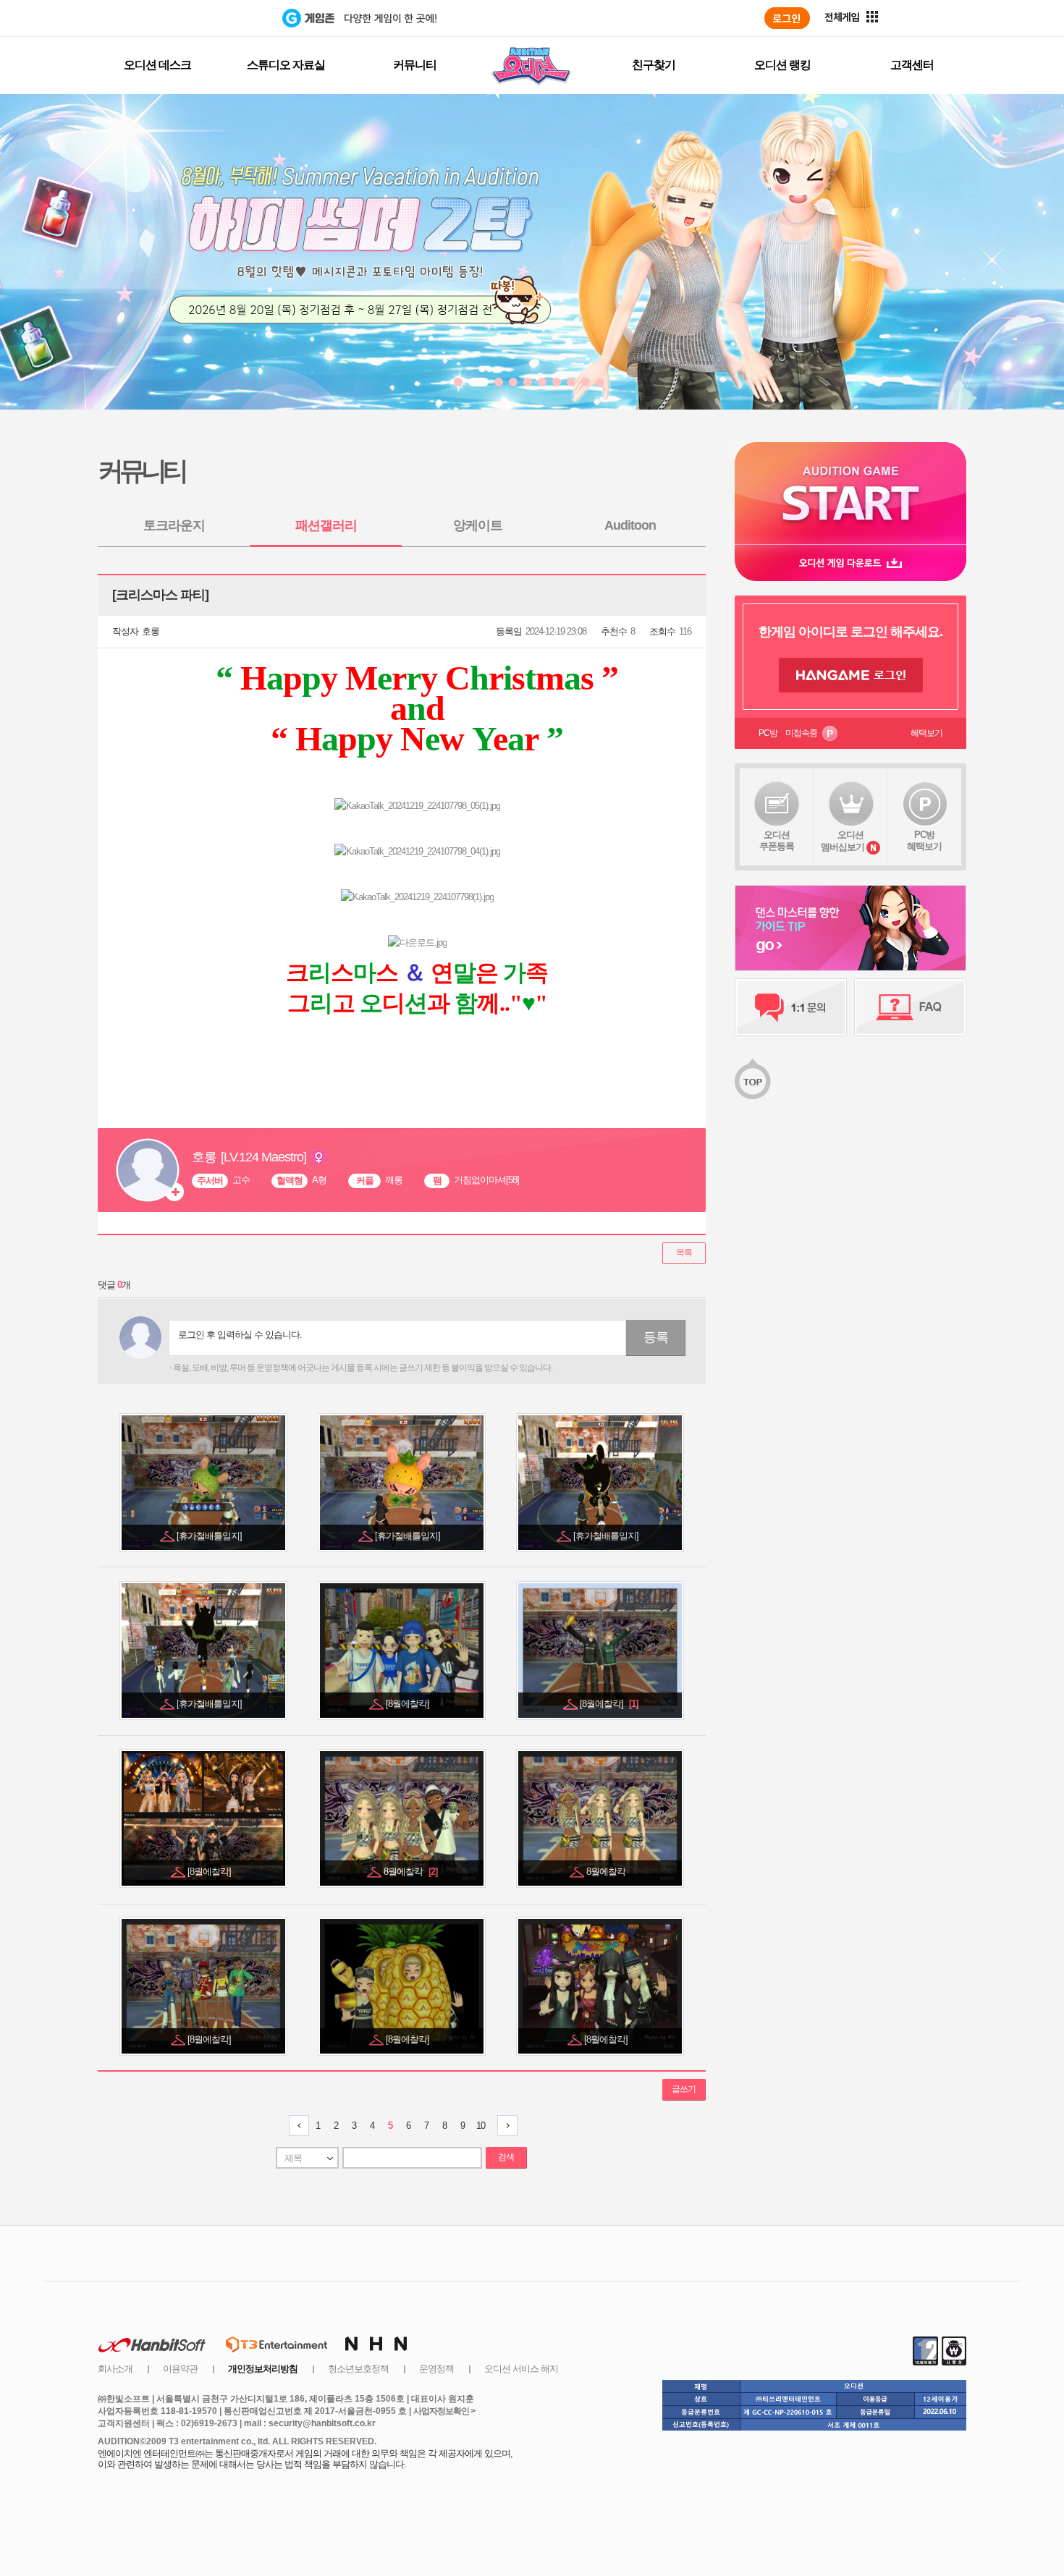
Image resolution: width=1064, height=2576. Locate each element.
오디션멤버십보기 (843, 841)
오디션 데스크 (157, 65)
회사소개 (115, 2369)
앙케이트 (478, 525)
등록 (656, 1337)
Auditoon (630, 525)
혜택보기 (926, 733)
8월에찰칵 (410, 1872)
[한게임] (223, 18)
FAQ (910, 1007)
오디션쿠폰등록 (777, 840)
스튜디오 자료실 (286, 65)
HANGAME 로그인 (851, 675)
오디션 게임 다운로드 (850, 563)
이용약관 (180, 2369)
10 (481, 2126)
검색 (506, 2157)
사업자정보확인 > (444, 2411)
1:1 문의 (791, 1007)
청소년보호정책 (358, 2369)
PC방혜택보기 (924, 840)
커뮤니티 (415, 65)
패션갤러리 (326, 525)
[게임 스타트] (850, 493)
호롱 (151, 631)
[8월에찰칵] (409, 1704)
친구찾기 (654, 65)
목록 (684, 1253)
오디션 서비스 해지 (521, 2369)
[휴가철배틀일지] (210, 1536)
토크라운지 (174, 525)
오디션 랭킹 (782, 65)
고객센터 (912, 65)
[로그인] (787, 18)
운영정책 (436, 2369)
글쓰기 (684, 2089)
